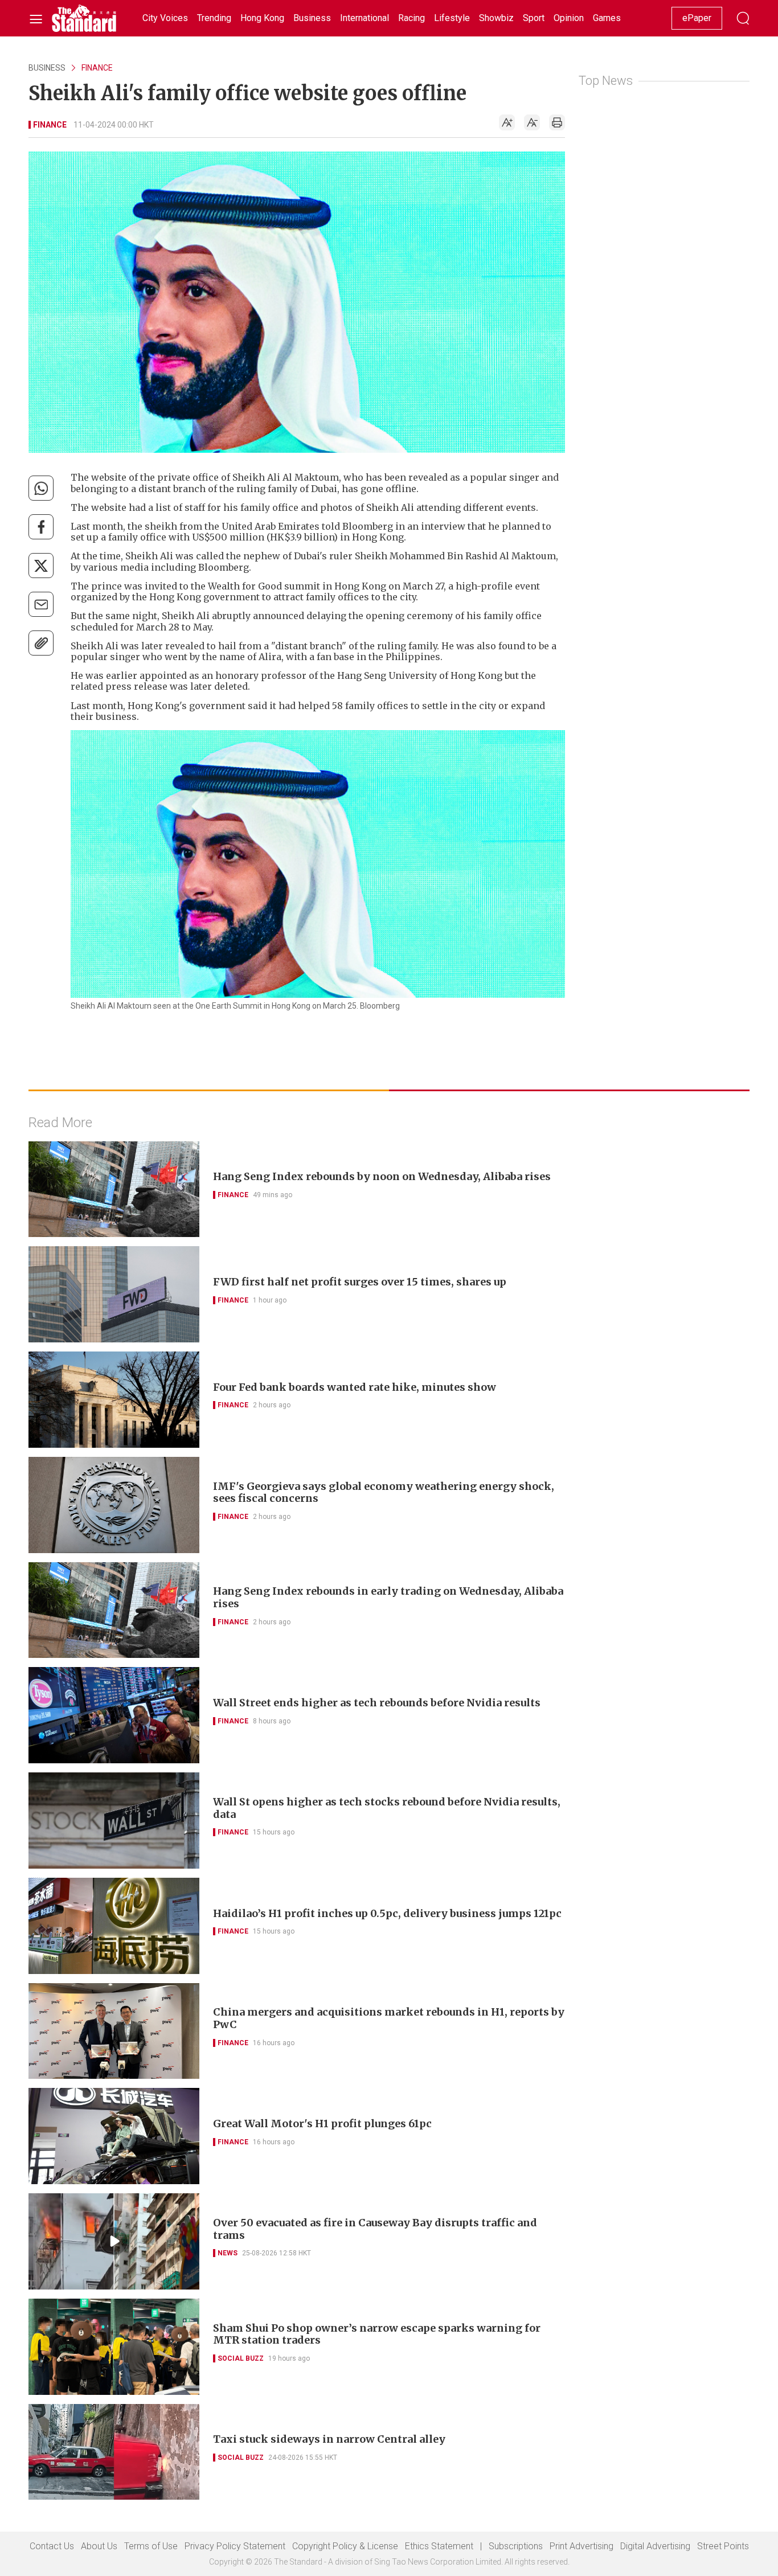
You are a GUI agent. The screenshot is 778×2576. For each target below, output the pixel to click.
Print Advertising (582, 2546)
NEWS (228, 2253)
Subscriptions (516, 2546)
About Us (99, 2546)
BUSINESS (47, 68)
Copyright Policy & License (345, 2546)
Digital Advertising (655, 2546)
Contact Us (52, 2546)
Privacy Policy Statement (235, 2546)
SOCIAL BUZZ (241, 2358)
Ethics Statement (439, 2546)
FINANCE (97, 68)
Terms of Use (151, 2546)
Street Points (723, 2546)
